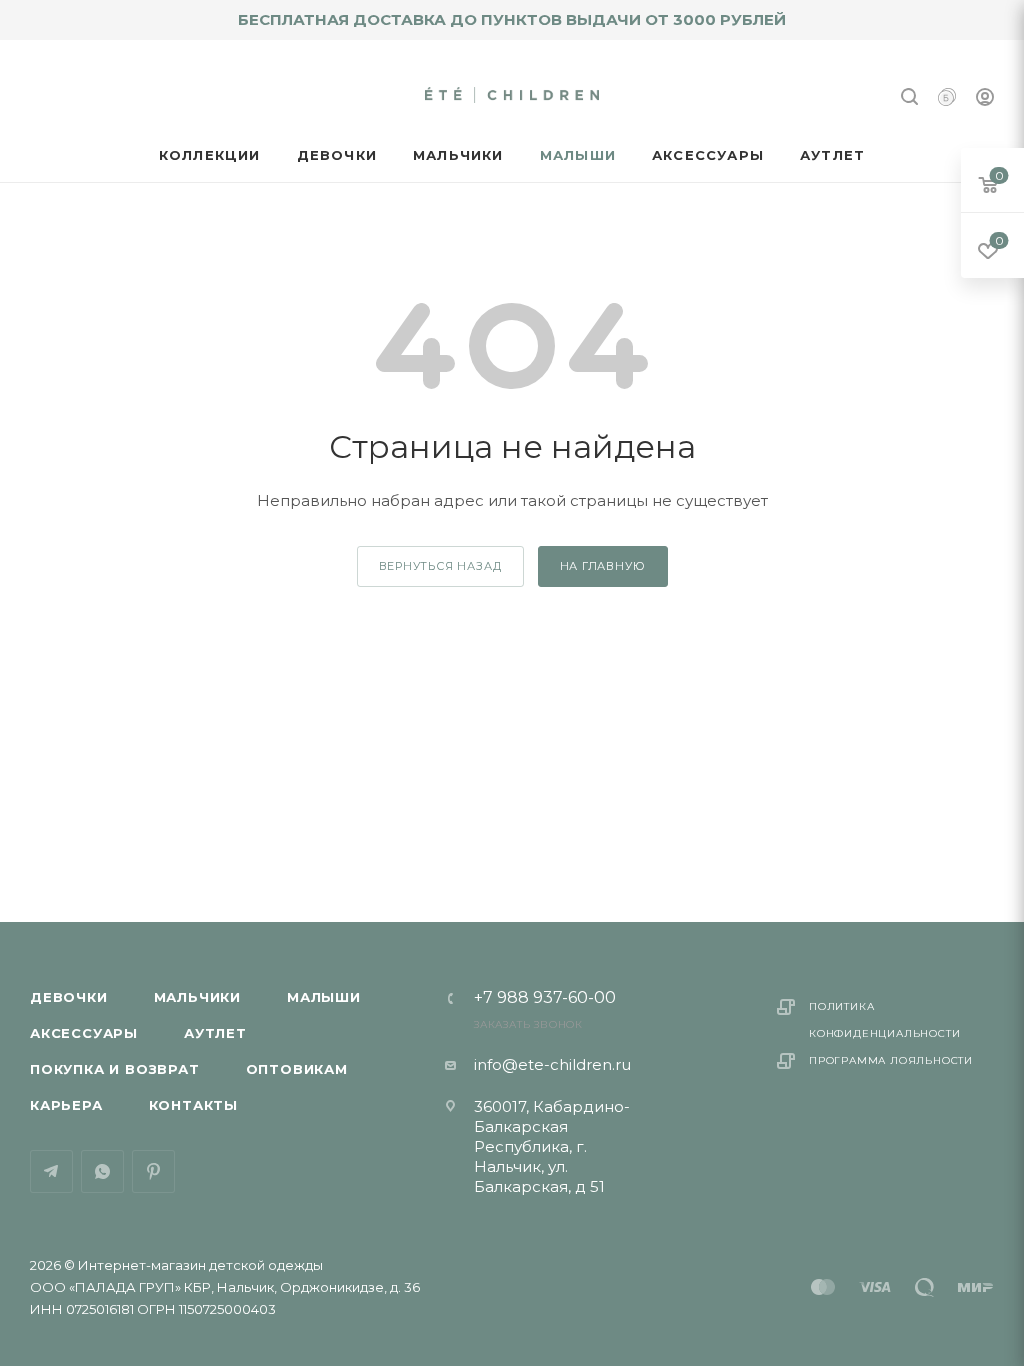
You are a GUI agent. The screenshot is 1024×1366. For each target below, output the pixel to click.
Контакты (193, 1105)
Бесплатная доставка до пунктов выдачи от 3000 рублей (512, 19)
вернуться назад (440, 566)
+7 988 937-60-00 (545, 998)
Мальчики (197, 997)
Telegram (51, 1171)
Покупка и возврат (115, 1069)
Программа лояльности (891, 1060)
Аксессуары (84, 1033)
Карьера (66, 1105)
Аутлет (215, 1033)
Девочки (69, 997)
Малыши (324, 997)
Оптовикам (297, 1069)
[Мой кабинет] (985, 99)
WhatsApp (102, 1171)
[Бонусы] (947, 99)
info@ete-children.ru (552, 1064)
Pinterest (153, 1171)
